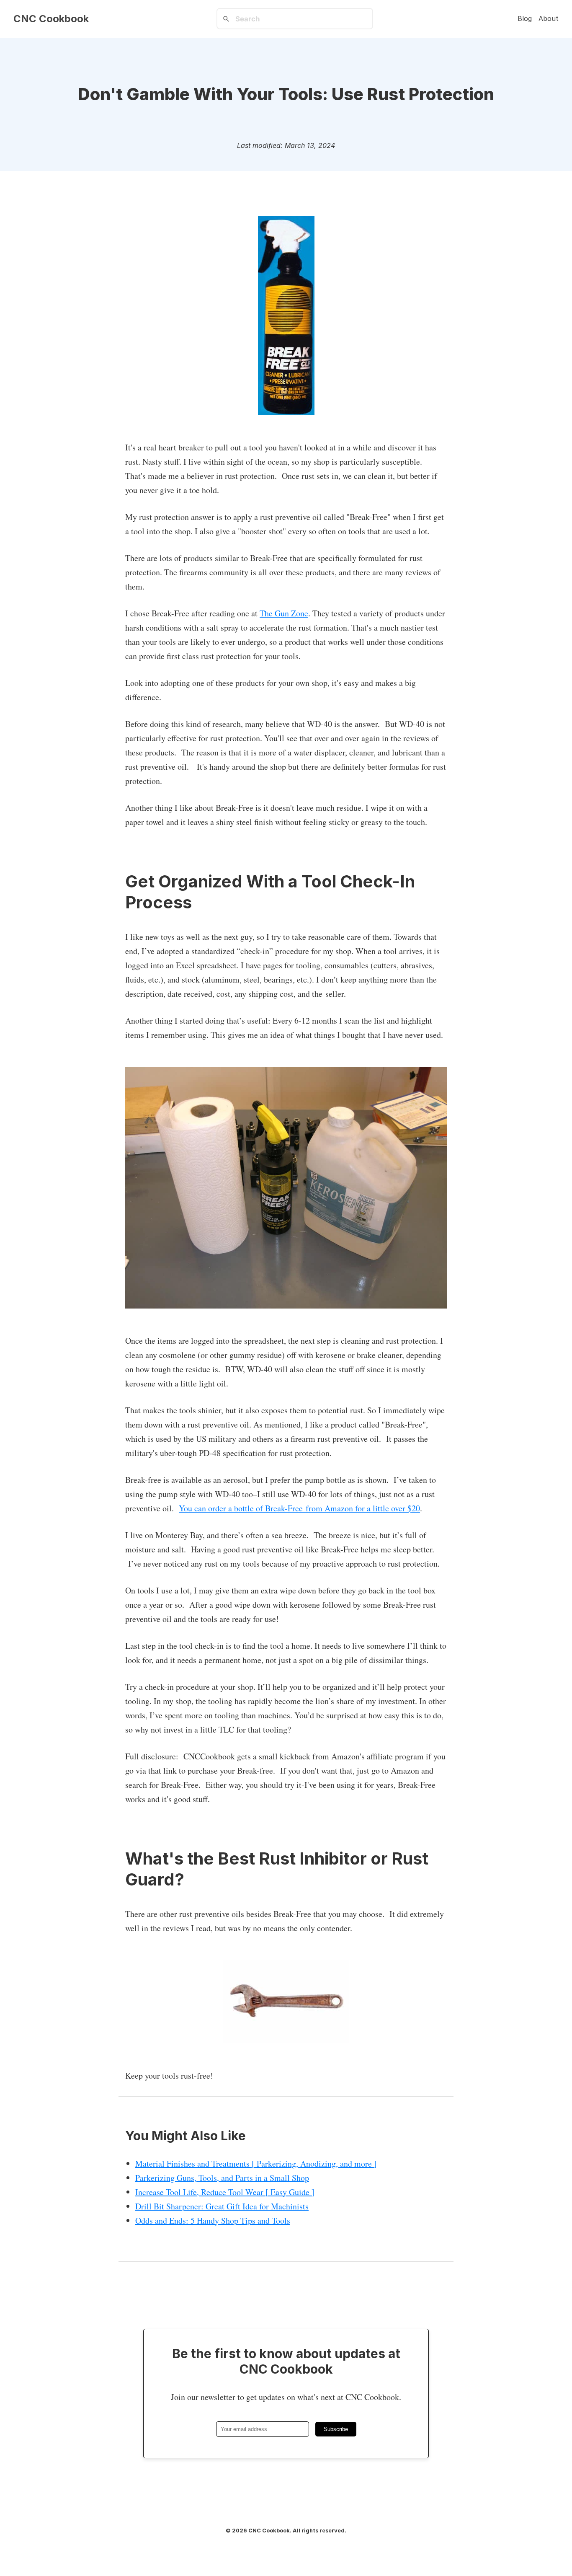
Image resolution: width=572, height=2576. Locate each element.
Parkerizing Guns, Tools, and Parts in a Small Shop (222, 2178)
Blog (525, 18)
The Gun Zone (284, 613)
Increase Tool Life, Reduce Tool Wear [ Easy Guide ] (225, 2192)
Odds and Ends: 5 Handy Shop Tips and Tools (213, 2220)
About (549, 18)
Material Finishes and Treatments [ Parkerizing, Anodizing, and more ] (256, 2163)
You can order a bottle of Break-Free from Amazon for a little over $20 (299, 1508)
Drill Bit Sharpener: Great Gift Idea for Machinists (222, 2206)
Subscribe (336, 2429)
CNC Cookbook (51, 19)
